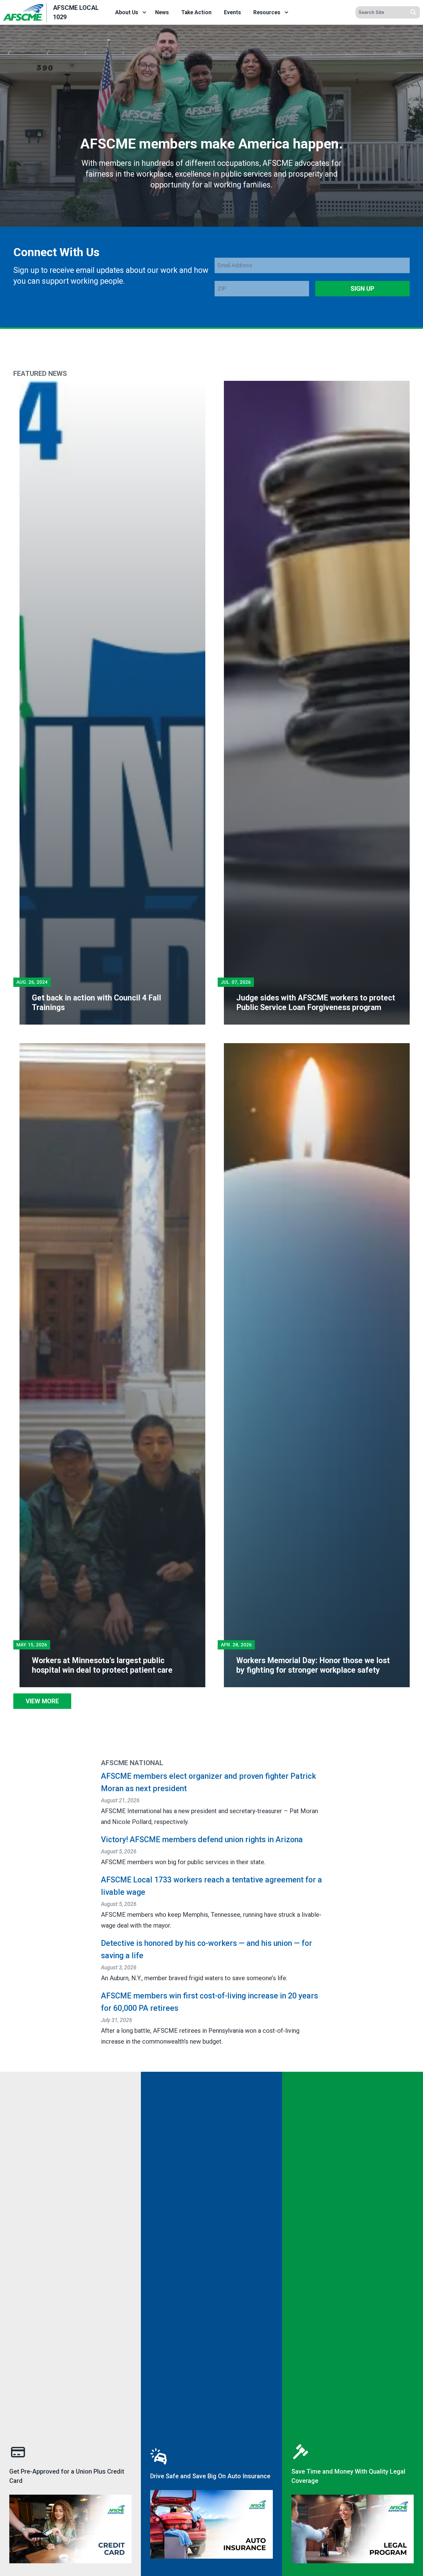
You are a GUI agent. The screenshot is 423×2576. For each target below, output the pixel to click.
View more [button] (42, 1701)
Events (232, 12)
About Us (127, 12)
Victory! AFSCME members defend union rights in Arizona (202, 1840)
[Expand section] (144, 12)
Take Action (196, 12)
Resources (267, 12)
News (162, 12)
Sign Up (362, 289)
